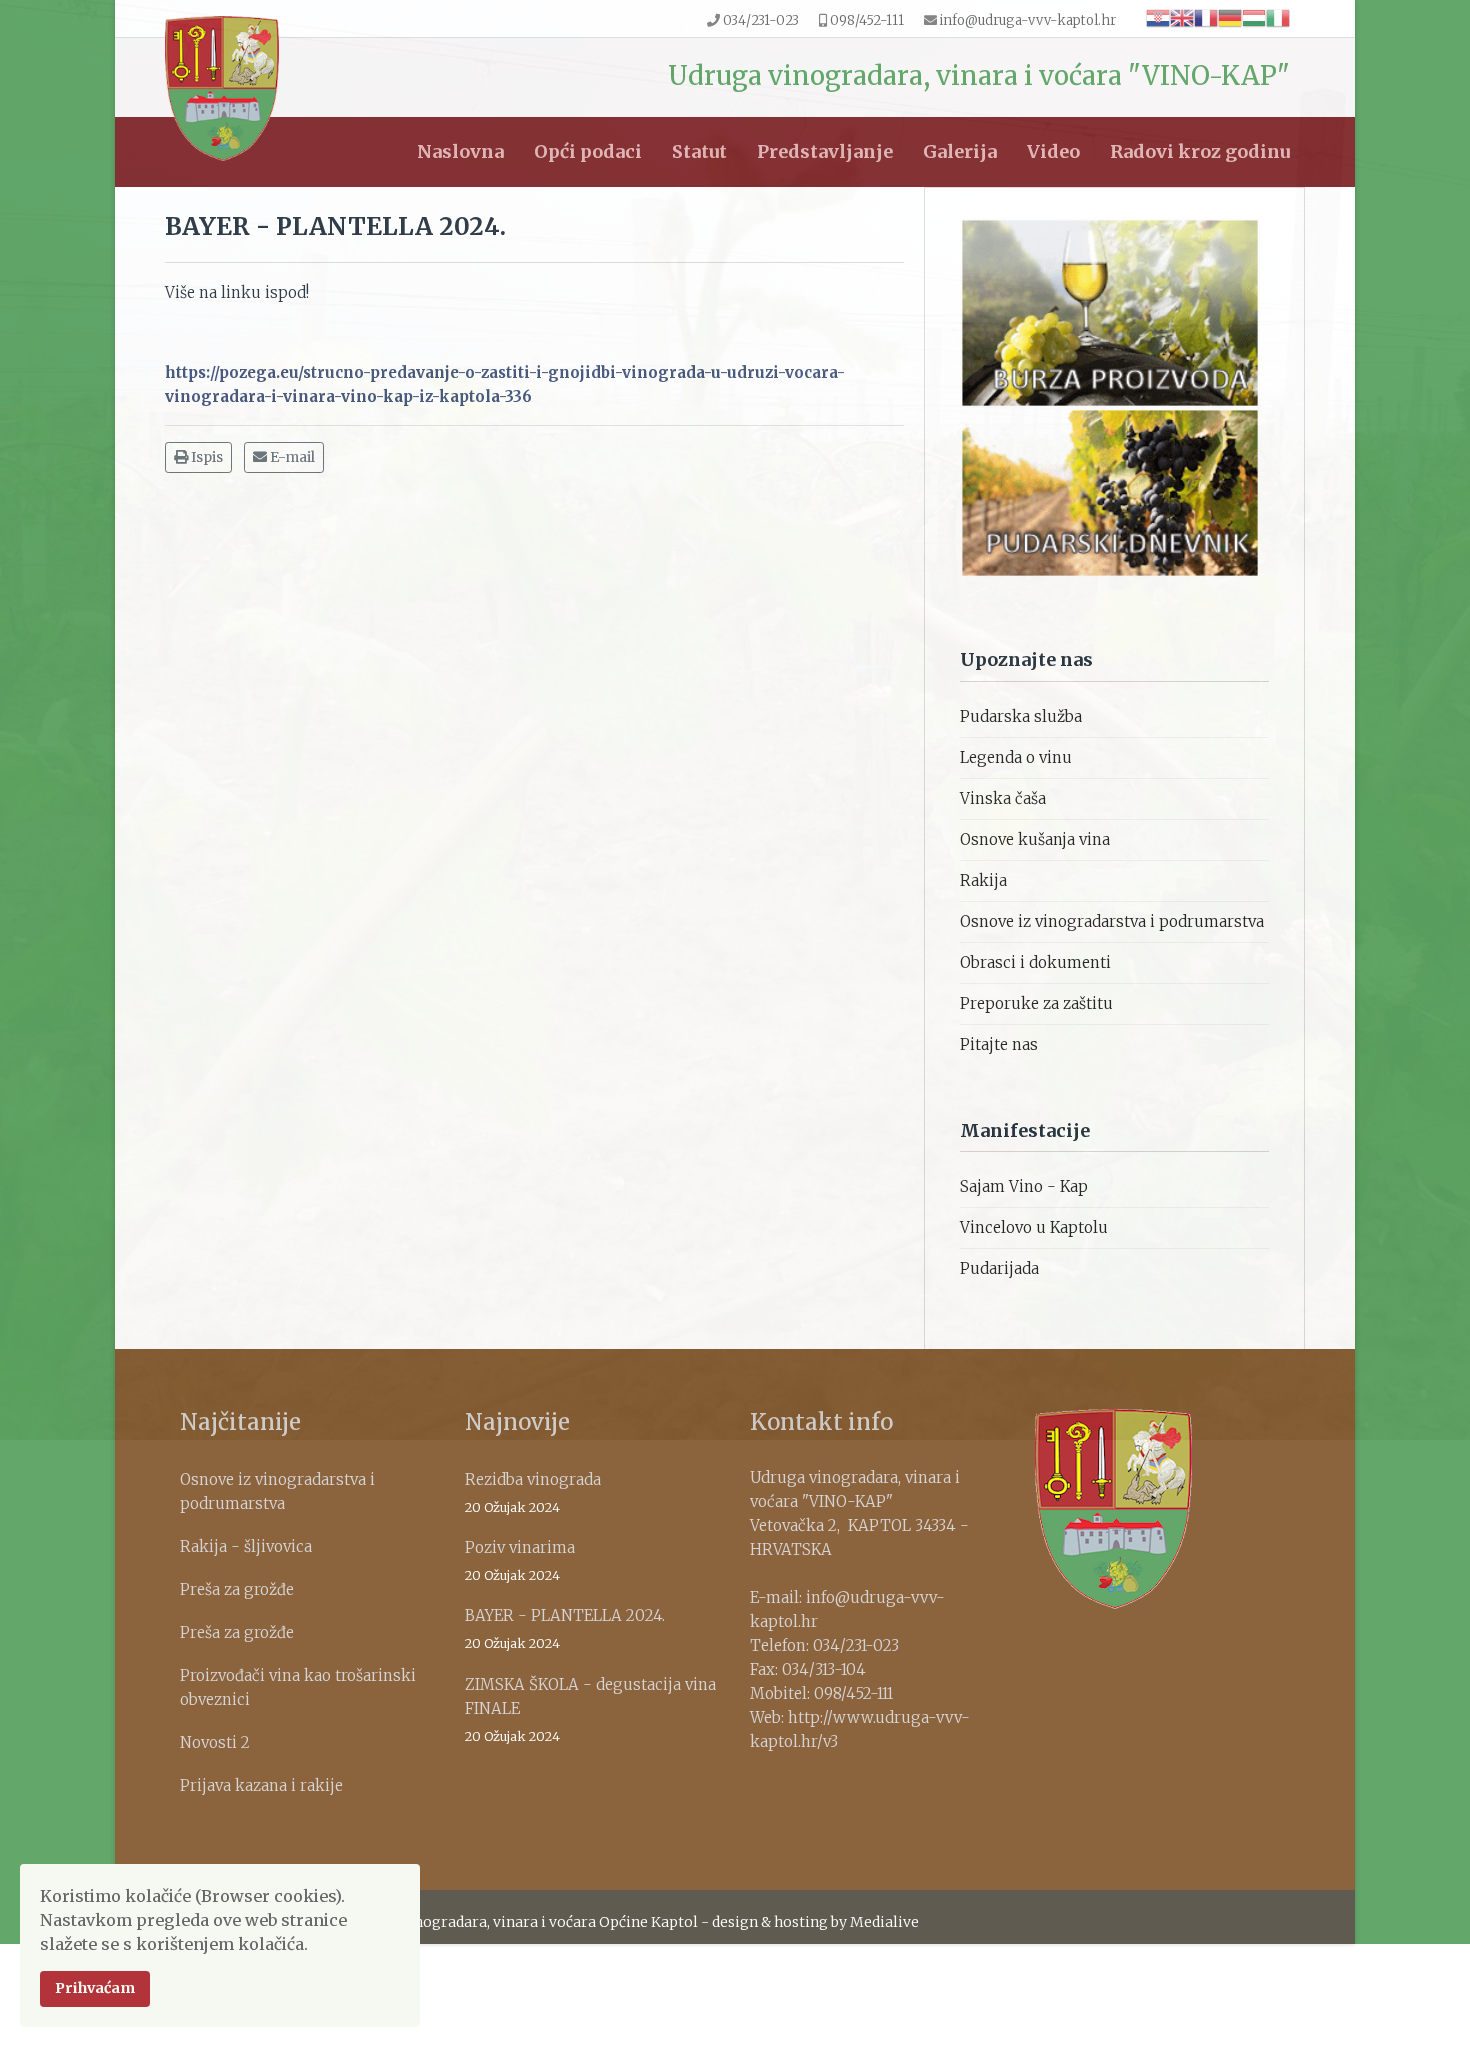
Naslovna (460, 151)
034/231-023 (761, 20)
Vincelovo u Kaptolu (1034, 1227)
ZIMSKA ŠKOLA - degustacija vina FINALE (590, 1709)
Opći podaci (588, 151)
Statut (699, 151)
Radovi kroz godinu (1200, 151)
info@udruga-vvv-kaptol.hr (1028, 20)
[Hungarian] (1254, 17)
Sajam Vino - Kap (1024, 1186)
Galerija (960, 151)
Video (1053, 151)
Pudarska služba (1021, 716)
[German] (1230, 17)
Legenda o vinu (1016, 757)
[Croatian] (1158, 17)
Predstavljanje (825, 151)
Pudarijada (999, 1268)
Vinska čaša (1003, 798)
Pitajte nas (999, 1044)
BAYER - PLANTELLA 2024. (565, 1628)
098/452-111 (867, 20)
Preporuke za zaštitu (1036, 1003)
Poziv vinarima (520, 1560)
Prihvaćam (95, 1988)
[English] (1182, 17)
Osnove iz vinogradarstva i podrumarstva (1112, 921)
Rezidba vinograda (533, 1492)
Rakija (983, 880)
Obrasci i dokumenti (1035, 962)
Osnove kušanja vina (1035, 839)
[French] (1206, 17)
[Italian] (1278, 17)
